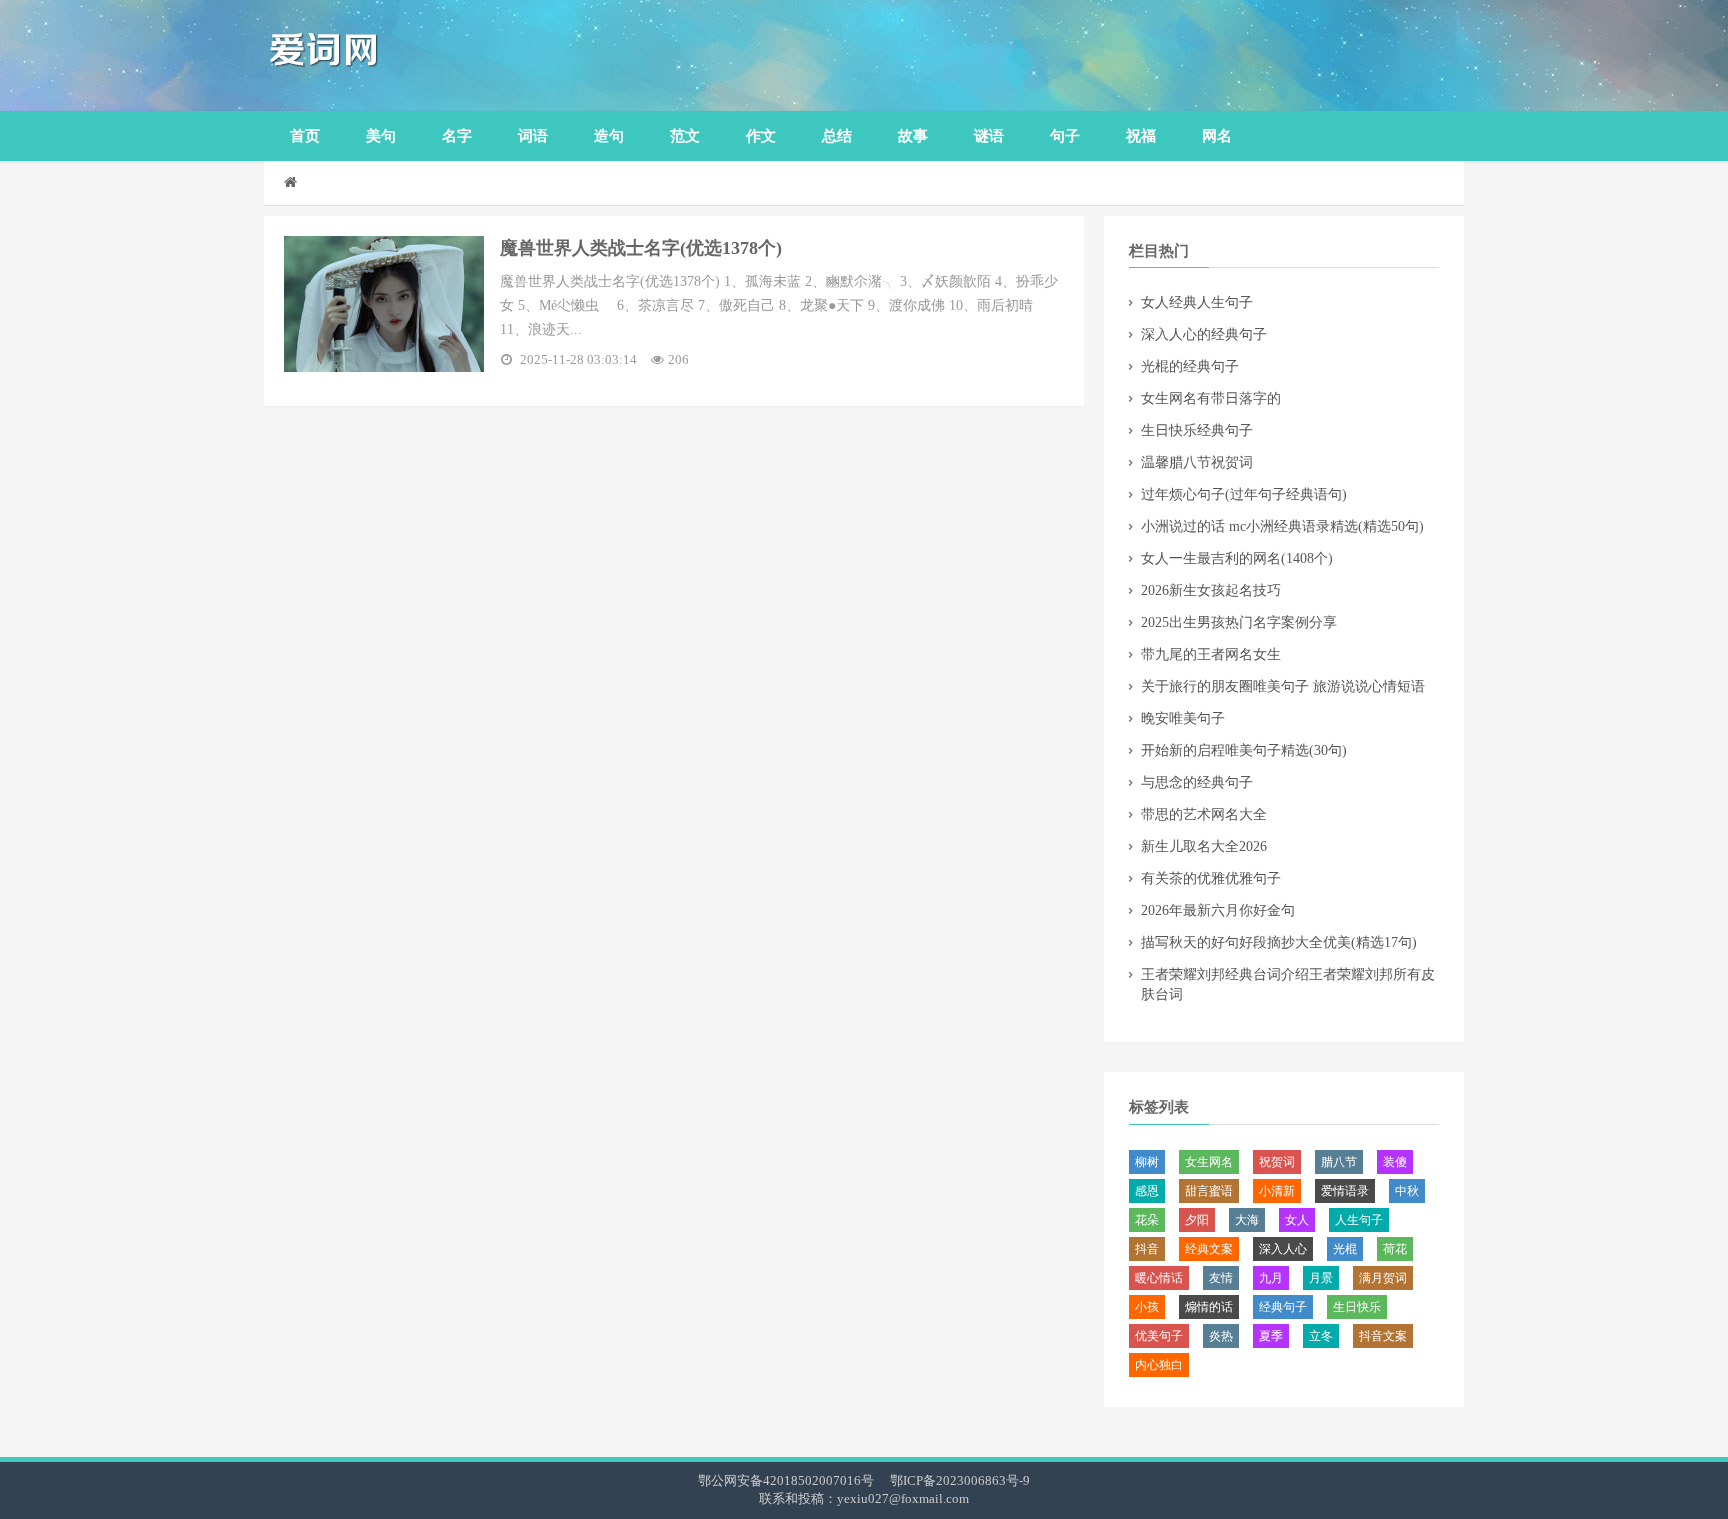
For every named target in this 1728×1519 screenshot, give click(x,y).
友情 (1221, 1278)
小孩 (1147, 1307)
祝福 (1141, 136)
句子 (1065, 136)
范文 (685, 136)
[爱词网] (419, 55)
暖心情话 (1159, 1278)
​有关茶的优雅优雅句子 (1211, 878)
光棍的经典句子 (1190, 366)
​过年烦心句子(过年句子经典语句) (1244, 494)
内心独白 (1159, 1365)
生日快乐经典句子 (1197, 430)
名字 (457, 136)
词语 (533, 136)
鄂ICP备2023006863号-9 (960, 1480)
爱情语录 (1345, 1191)
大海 (1247, 1220)
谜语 (989, 136)
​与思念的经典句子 (1197, 782)
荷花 (1395, 1249)
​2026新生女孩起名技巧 (1211, 590)
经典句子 (1283, 1307)
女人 (1297, 1220)
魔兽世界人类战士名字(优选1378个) (641, 248)
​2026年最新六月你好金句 (1218, 910)
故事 (913, 136)
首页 (305, 136)
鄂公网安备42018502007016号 (786, 1480)
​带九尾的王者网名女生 (1211, 654)
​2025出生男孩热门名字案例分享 (1239, 622)
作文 (761, 136)
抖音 (1147, 1249)
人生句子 (1359, 1220)
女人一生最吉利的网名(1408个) (1237, 558)
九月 (1271, 1278)
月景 (1321, 1278)
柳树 (1147, 1162)
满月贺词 (1383, 1278)
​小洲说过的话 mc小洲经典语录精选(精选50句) (1282, 526)
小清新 (1277, 1191)
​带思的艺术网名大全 (1204, 814)
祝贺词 (1277, 1162)
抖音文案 (1383, 1336)
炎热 (1221, 1336)
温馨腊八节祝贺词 (1197, 462)
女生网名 (1209, 1162)
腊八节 (1339, 1162)
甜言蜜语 (1209, 1191)
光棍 (1345, 1249)
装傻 (1395, 1162)
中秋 (1407, 1191)
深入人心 (1283, 1249)
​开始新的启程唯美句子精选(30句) (1244, 750)
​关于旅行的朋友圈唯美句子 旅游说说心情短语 (1283, 686)
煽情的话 (1209, 1307)
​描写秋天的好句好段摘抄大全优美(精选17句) (1279, 942)
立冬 (1321, 1336)
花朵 (1147, 1220)
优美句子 (1159, 1336)
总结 (837, 136)
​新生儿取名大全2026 (1204, 846)
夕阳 (1197, 1220)
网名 (1217, 136)
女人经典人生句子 (1197, 302)
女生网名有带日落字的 (1211, 398)
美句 (381, 136)
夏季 (1271, 1336)
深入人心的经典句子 (1204, 334)
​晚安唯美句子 (1183, 718)
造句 (609, 136)
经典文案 (1209, 1249)
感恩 (1147, 1191)
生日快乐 (1357, 1307)
